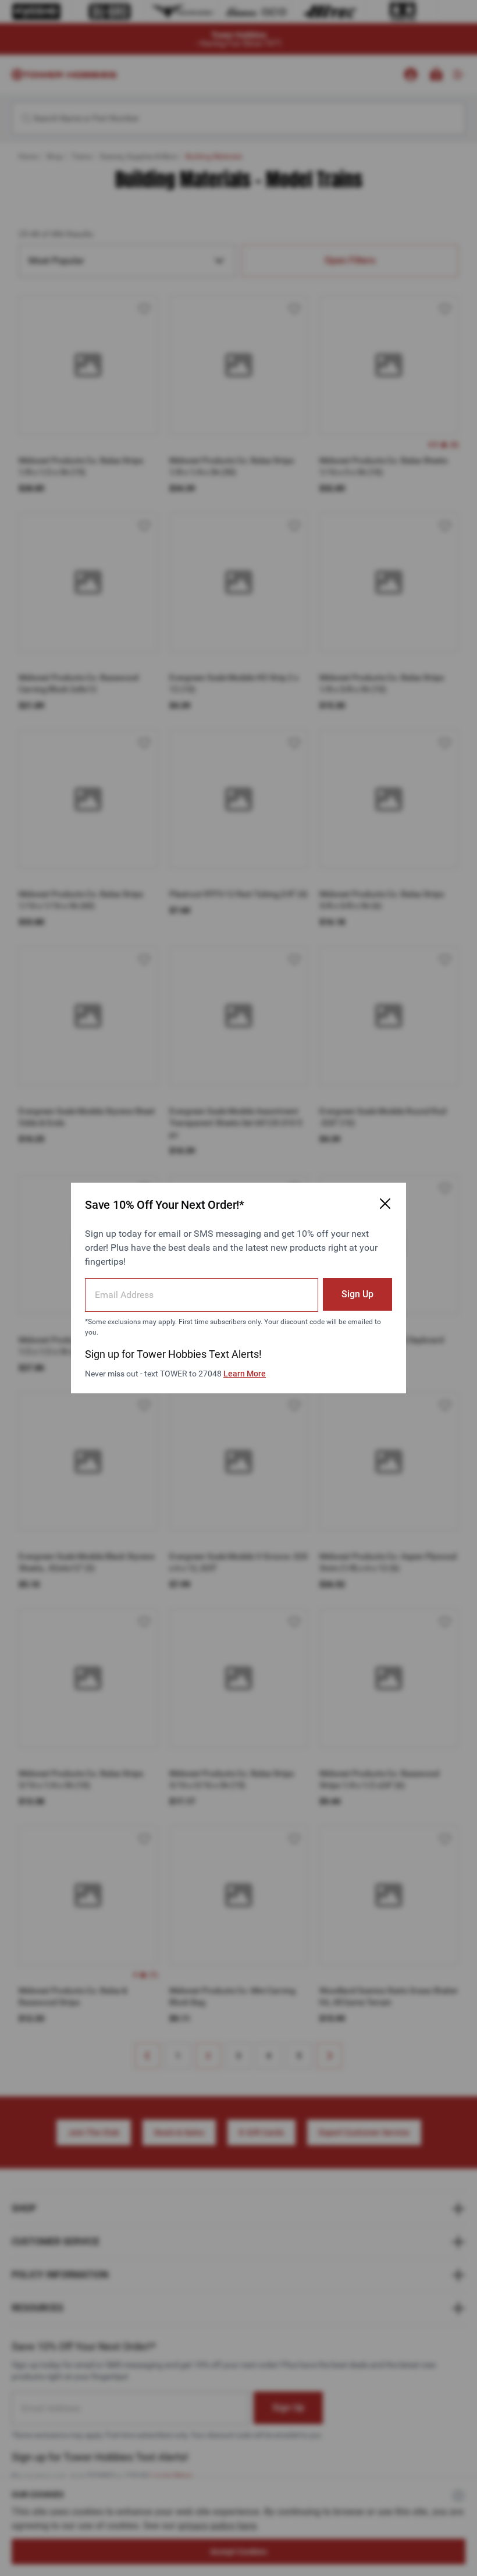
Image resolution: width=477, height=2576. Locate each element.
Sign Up (357, 1294)
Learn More (245, 1374)
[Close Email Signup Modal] (385, 1204)
